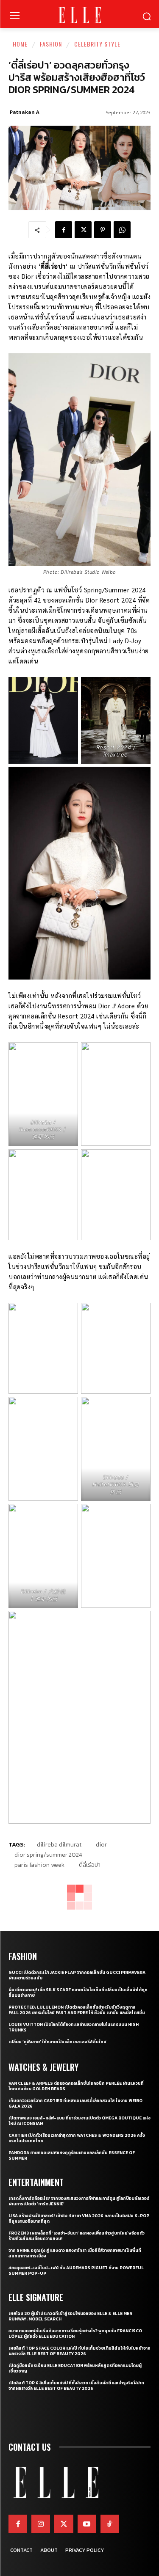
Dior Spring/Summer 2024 (48, 1855)
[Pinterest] (103, 230)
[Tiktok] (110, 2524)
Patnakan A (25, 112)
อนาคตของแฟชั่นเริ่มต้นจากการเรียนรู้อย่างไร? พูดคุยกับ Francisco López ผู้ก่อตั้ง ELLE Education (75, 2334)
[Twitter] (64, 2524)
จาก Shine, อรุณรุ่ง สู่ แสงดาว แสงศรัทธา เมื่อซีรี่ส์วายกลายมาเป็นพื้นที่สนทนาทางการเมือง (75, 2253)
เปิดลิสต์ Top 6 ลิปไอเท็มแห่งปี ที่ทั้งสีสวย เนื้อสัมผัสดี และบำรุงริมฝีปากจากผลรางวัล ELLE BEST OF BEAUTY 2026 (76, 2386)
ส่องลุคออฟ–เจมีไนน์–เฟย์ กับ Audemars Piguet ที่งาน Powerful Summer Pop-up (76, 2271)
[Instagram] (41, 2524)
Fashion (51, 44)
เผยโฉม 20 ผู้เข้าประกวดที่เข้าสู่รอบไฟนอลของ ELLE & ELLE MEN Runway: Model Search (70, 2316)
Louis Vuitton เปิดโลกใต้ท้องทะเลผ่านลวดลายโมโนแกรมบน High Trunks (74, 2027)
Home (20, 44)
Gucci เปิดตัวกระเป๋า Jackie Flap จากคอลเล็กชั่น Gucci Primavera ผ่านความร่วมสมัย (77, 1975)
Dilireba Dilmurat (59, 1845)
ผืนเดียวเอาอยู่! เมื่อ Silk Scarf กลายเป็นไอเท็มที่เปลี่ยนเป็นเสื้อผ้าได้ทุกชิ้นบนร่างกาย (78, 1993)
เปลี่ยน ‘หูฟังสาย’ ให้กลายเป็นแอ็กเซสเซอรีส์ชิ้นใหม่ (57, 2042)
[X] (83, 230)
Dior (101, 1845)
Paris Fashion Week (39, 1865)
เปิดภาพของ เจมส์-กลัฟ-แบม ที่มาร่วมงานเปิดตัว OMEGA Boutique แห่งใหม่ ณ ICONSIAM (79, 2121)
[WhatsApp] (122, 230)
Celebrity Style (97, 44)
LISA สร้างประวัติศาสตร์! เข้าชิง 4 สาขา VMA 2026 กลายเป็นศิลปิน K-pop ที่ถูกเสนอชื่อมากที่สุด (79, 2218)
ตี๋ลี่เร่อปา (90, 1865)
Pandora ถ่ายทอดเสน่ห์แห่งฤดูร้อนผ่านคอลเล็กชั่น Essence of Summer (72, 2155)
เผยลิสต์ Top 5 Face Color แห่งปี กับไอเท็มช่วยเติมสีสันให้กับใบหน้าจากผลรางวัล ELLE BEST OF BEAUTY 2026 (79, 2351)
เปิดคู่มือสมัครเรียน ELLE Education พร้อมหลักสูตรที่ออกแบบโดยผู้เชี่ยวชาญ (75, 2368)
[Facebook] (64, 230)
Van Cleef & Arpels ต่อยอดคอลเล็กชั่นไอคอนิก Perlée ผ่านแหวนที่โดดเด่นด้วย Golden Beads (76, 2086)
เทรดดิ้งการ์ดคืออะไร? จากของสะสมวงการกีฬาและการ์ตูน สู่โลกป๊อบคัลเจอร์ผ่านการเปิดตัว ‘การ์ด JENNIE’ (79, 2201)
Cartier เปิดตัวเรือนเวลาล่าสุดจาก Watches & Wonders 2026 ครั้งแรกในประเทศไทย (77, 2138)
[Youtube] (87, 2524)
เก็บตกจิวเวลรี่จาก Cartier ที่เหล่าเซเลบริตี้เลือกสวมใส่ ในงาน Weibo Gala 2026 (75, 2103)
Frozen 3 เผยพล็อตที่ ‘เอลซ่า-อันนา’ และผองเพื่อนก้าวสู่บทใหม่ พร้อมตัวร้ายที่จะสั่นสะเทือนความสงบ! (77, 2236)
